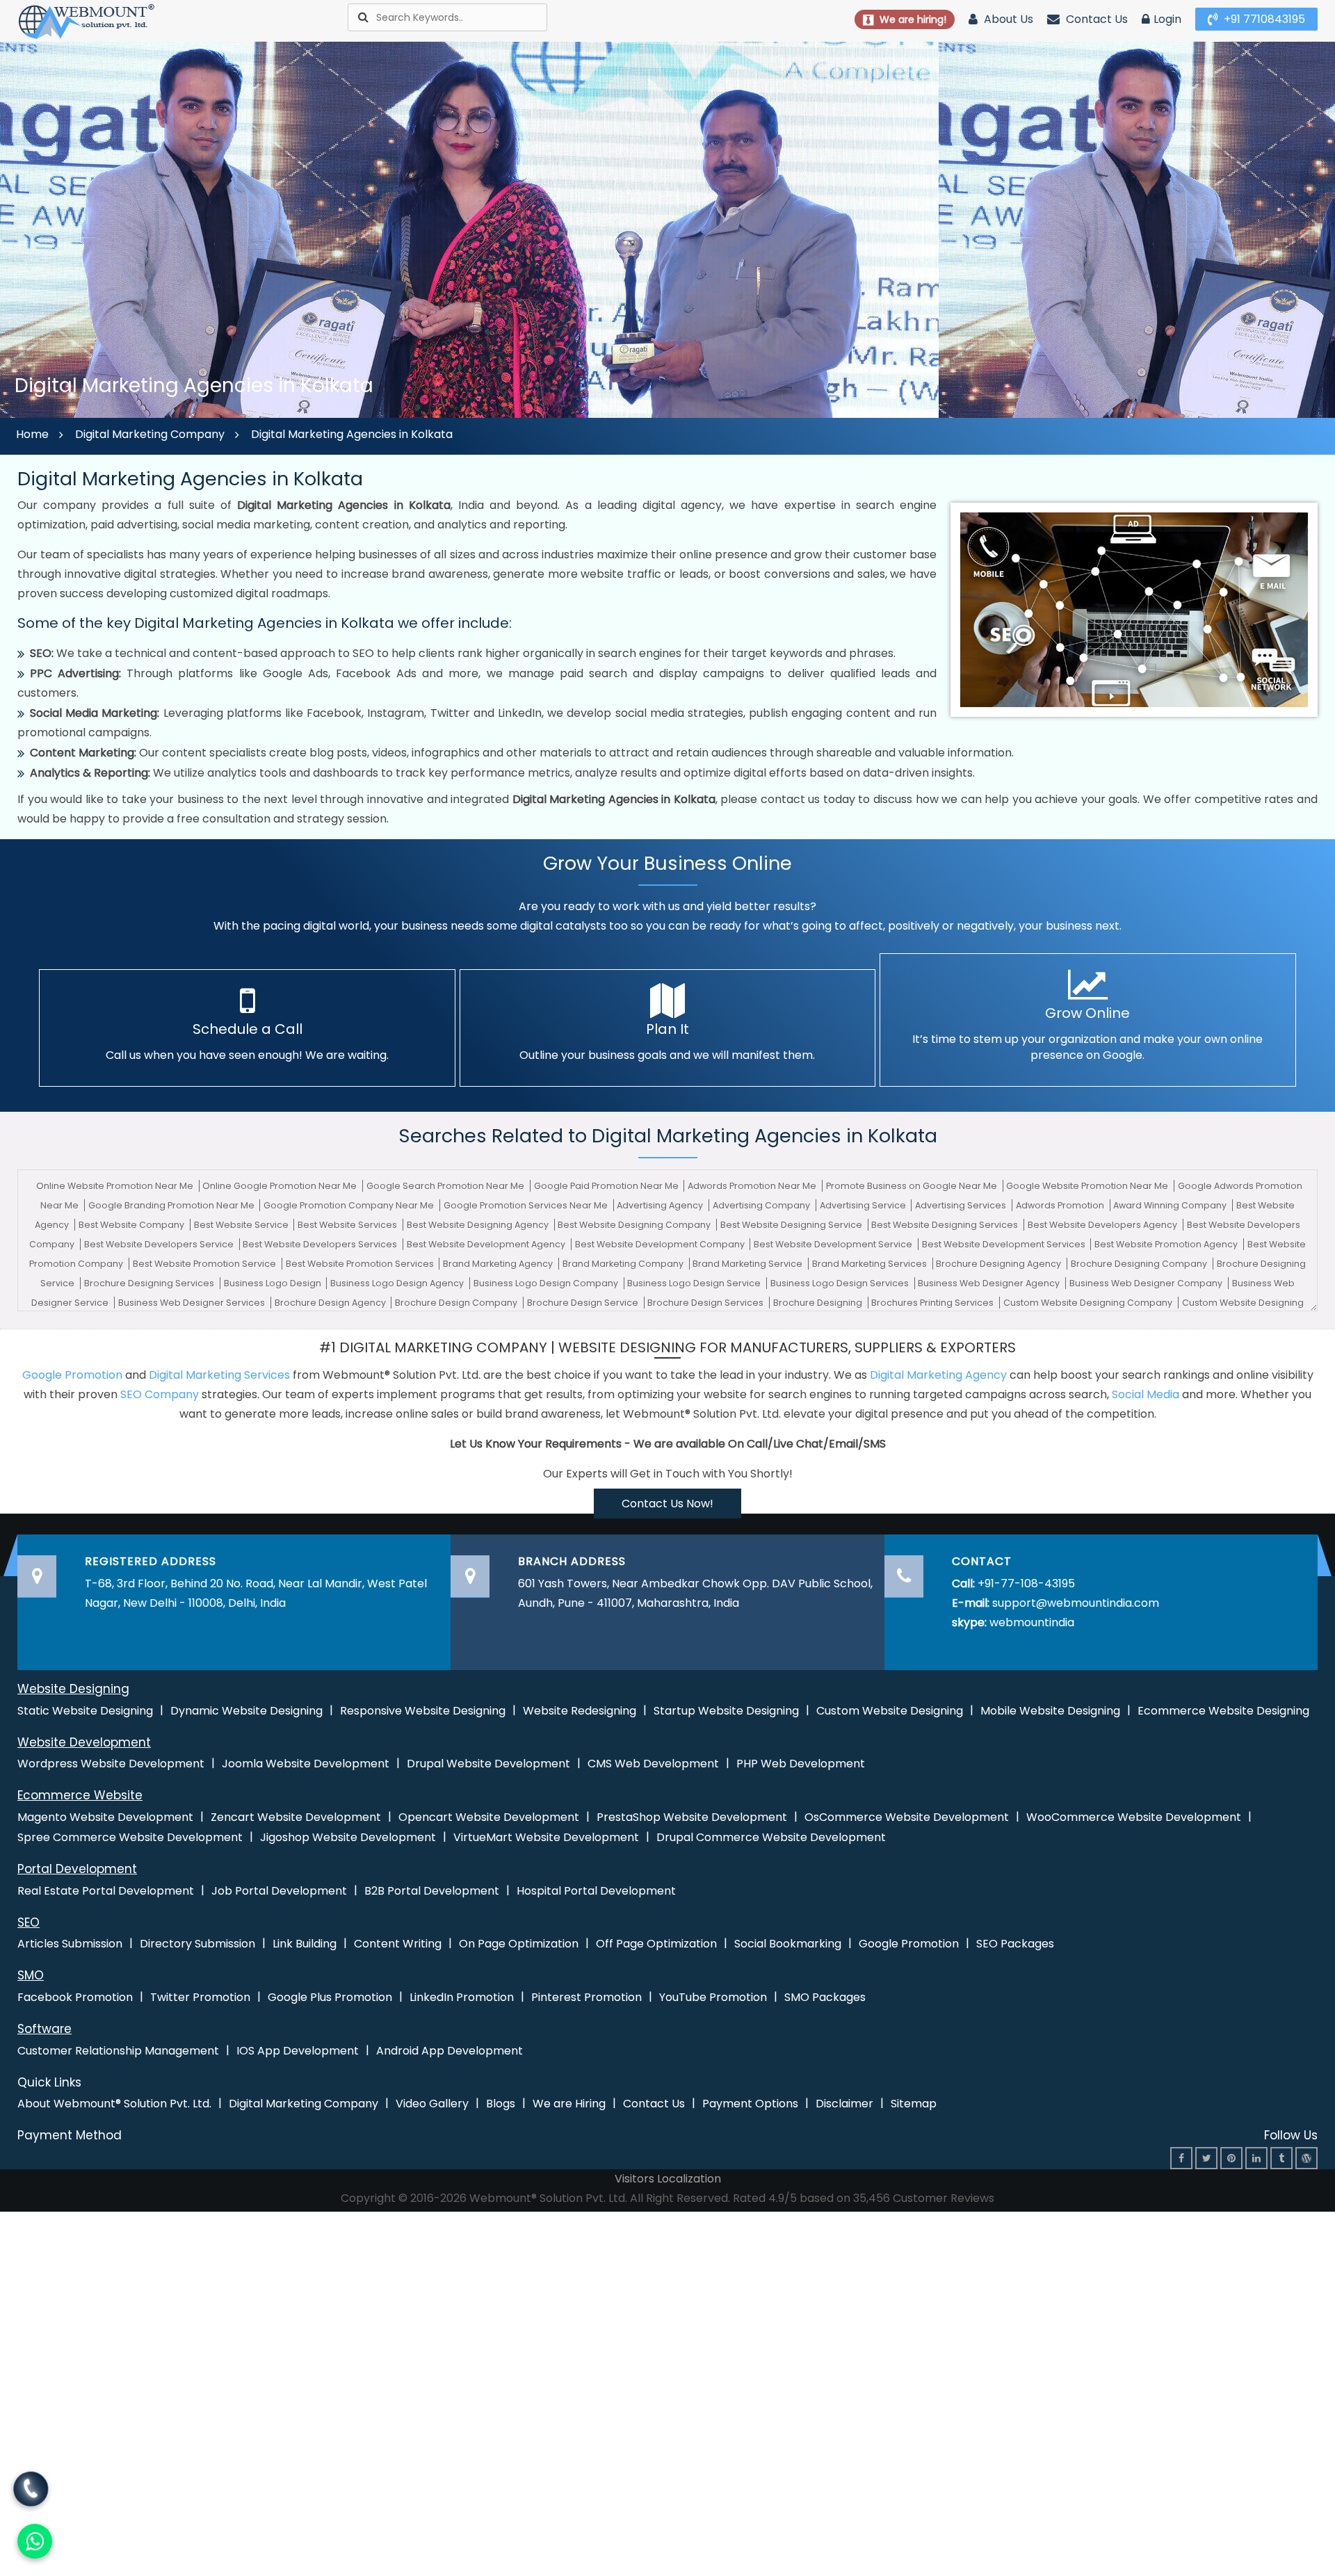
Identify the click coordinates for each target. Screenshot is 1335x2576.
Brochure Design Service (584, 1303)
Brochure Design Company (457, 1303)
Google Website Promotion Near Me (1088, 1186)
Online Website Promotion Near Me (116, 1186)
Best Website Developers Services (321, 1244)
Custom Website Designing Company (1089, 1303)
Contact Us (1095, 19)
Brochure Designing (819, 1303)
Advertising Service (864, 1205)
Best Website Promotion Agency (1167, 1244)
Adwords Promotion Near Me (753, 1186)
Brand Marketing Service (749, 1264)
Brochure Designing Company (1140, 1264)
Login (1167, 19)
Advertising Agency (661, 1205)
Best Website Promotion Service (205, 1264)
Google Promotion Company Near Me (350, 1205)
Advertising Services (962, 1205)
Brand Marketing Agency (499, 1264)
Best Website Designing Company (635, 1225)
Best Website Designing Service (792, 1225)
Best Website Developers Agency (1103, 1225)
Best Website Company (132, 1225)
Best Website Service (242, 1225)
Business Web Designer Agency (990, 1283)
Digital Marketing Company (150, 434)
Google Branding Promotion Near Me (172, 1205)
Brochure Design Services (706, 1303)
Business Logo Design (274, 1283)
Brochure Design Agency (331, 1303)
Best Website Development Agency (487, 1244)
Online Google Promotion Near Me (281, 1186)
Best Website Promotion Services (361, 1264)
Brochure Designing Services (150, 1283)
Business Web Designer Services (193, 1303)
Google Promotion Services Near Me (527, 1205)
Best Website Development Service (834, 1244)
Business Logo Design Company (547, 1283)
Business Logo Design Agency (398, 1283)
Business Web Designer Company (1147, 1283)
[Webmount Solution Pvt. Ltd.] (87, 21)
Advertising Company (762, 1205)
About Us (1007, 19)
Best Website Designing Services (946, 1225)
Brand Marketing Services (871, 1264)
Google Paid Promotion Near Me (607, 1186)
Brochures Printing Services (933, 1303)
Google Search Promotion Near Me (446, 1186)
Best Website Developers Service (160, 1244)
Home (32, 434)
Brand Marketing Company (624, 1264)
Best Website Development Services (1005, 1244)
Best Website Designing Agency (479, 1225)
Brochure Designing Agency (1000, 1264)
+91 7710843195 (1263, 19)
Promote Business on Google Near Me (913, 1186)
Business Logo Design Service (695, 1283)
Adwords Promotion (1061, 1205)
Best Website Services (348, 1225)
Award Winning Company (1171, 1205)
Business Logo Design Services (841, 1283)
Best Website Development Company (661, 1244)
